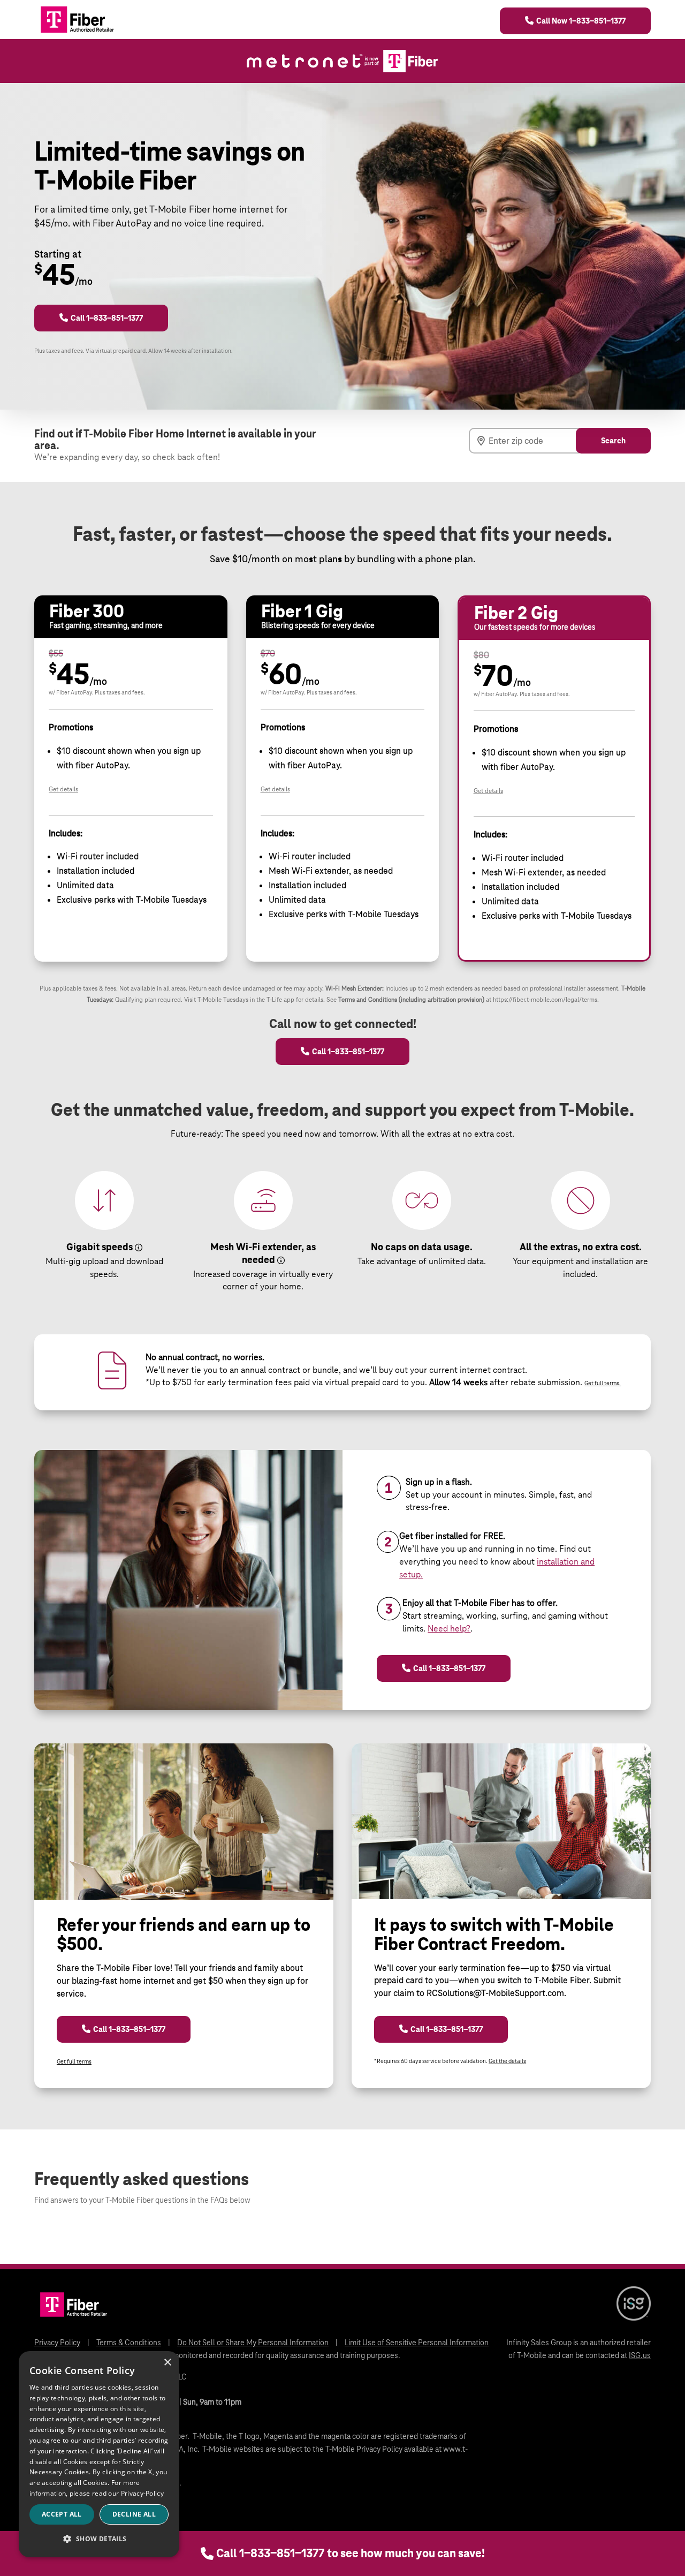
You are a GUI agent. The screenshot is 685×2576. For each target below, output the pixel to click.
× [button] (167, 2363)
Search (613, 441)
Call (351, 2553)
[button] (99, 2539)
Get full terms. (603, 1383)
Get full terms (74, 2061)
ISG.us (640, 2355)
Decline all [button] (134, 2514)
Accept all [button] (62, 2514)
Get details (63, 789)
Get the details (507, 2061)
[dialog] (99, 2454)
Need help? (449, 1629)
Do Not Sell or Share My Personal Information (253, 2343)
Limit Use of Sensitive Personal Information (417, 2343)
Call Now (581, 21)
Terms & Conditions (129, 2343)
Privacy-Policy (142, 2493)
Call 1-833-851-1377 (107, 318)
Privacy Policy (57, 2343)
